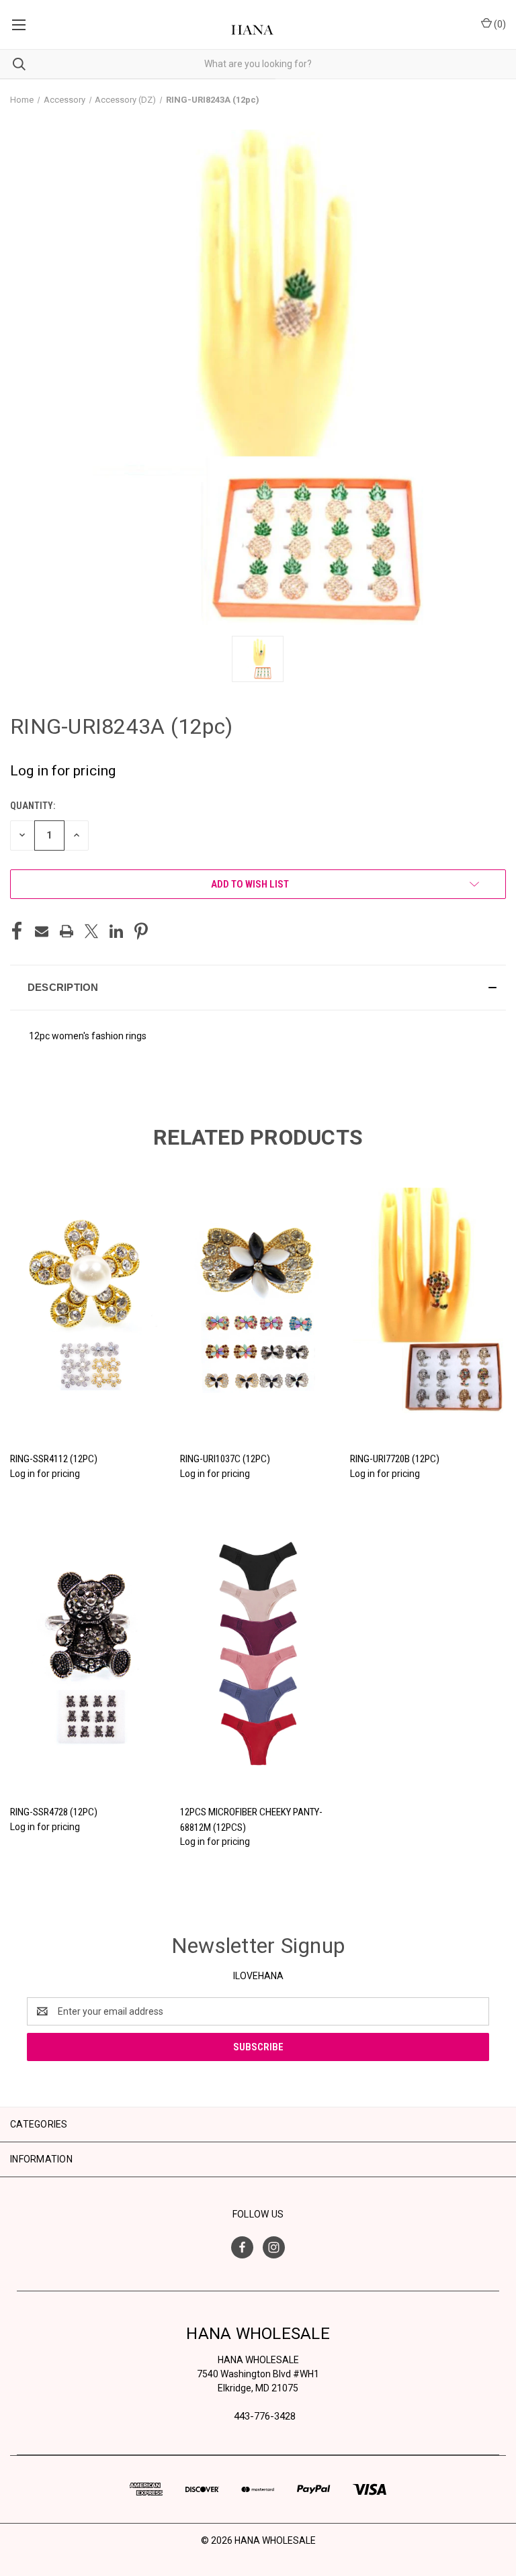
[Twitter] (91, 931)
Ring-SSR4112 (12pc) (54, 1459)
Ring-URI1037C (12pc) (225, 1459)
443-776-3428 (265, 2416)
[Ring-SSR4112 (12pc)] (88, 1301)
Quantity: (33, 806)
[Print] (67, 931)
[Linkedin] (116, 931)
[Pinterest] (141, 931)
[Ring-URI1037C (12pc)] (258, 1301)
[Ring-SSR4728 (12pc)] (88, 1654)
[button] (258, 988)
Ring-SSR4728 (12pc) (54, 1812)
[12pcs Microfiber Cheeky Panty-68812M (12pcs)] (258, 1654)
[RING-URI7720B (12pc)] (428, 1301)
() (499, 24)
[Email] (42, 931)
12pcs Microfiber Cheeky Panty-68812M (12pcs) (251, 1820)
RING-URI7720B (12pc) (395, 1459)
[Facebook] (17, 931)
